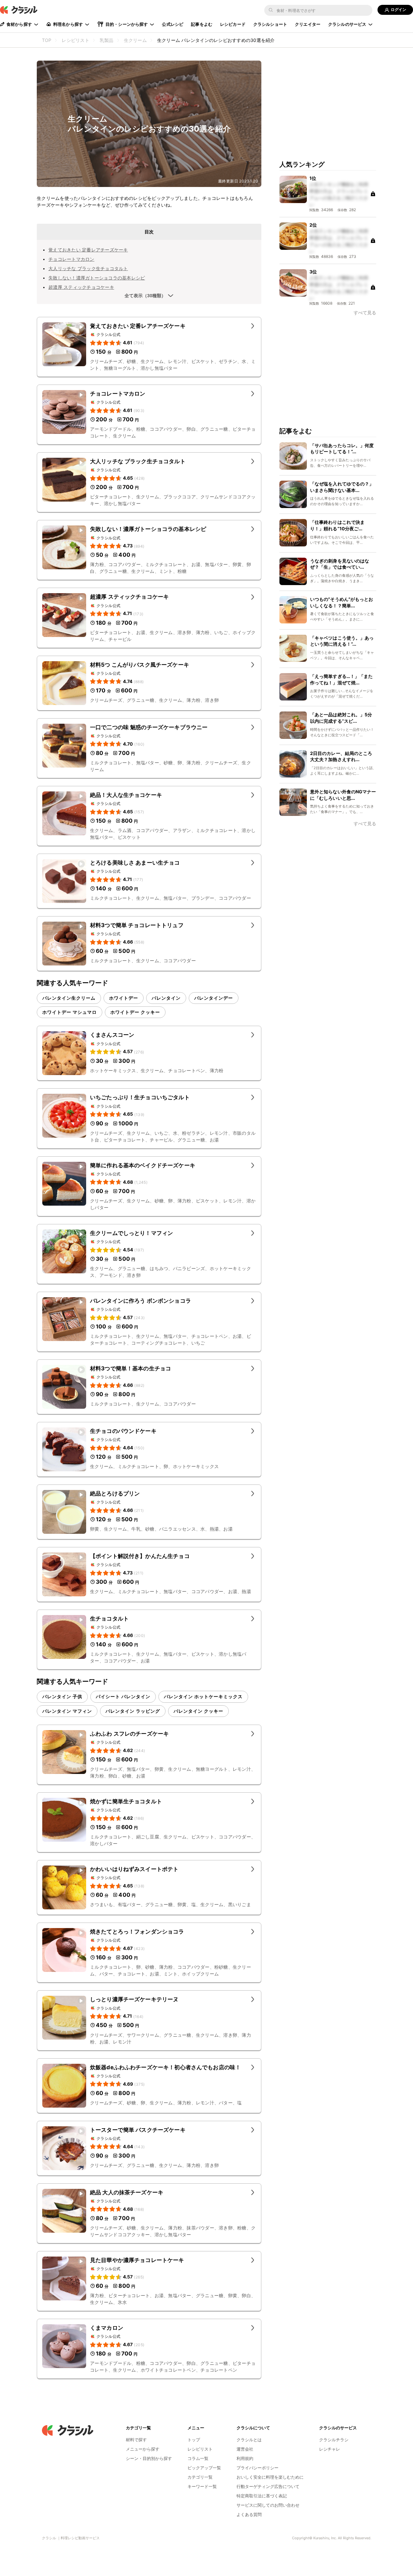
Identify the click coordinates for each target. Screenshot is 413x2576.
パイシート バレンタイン (123, 1696)
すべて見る (365, 313)
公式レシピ (173, 24)
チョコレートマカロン (71, 259)
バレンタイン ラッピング (133, 1711)
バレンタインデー (214, 998)
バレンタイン (166, 998)
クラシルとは (249, 2440)
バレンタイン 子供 (62, 1696)
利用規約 (245, 2458)
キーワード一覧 (202, 2486)
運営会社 (245, 2449)
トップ (194, 2440)
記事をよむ (202, 24)
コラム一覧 (198, 2458)
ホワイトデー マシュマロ (70, 1012)
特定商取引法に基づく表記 (262, 2496)
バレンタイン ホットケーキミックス (203, 1696)
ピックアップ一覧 (204, 2468)
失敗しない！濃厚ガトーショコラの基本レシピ (97, 278)
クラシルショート (270, 24)
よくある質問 (249, 2514)
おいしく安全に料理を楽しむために (270, 2477)
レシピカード (233, 24)
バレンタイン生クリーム (69, 998)
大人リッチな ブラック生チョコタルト (88, 268)
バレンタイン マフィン (67, 1711)
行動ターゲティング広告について (268, 2486)
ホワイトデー (124, 998)
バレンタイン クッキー (198, 1711)
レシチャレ (330, 2449)
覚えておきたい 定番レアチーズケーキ (88, 250)
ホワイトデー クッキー (135, 1012)
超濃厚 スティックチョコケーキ (81, 287)
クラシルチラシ (334, 2440)
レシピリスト (200, 2449)
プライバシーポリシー (257, 2468)
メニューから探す (143, 2449)
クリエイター (308, 24)
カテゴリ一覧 (200, 2477)
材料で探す (136, 2440)
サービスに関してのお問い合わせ (268, 2505)
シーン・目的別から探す (149, 2458)
